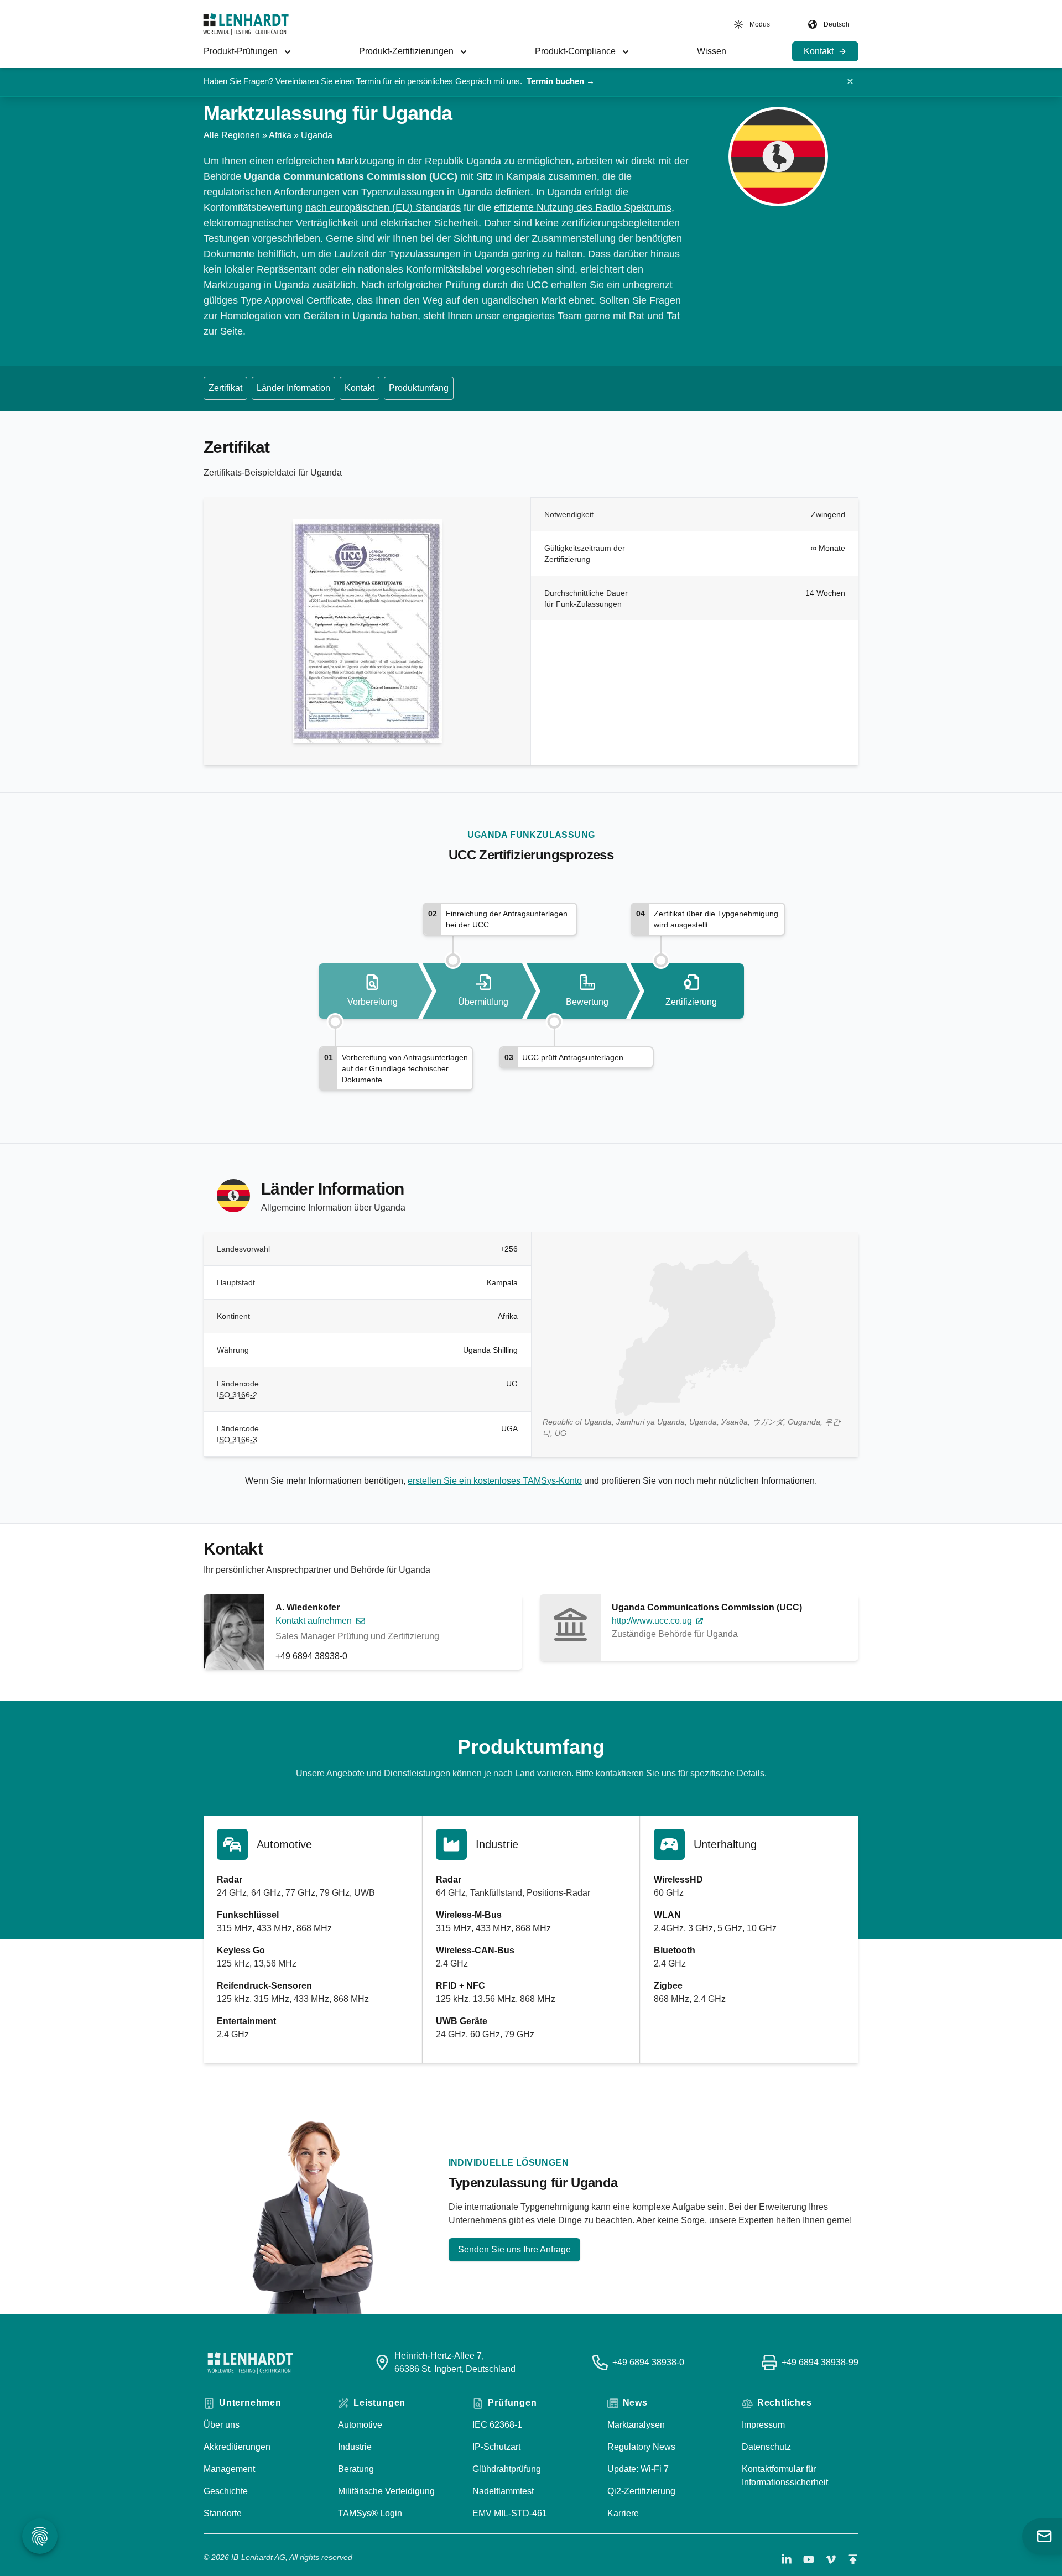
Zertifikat (225, 388)
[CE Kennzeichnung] (462, 207)
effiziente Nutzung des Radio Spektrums (583, 207)
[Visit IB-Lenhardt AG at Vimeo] (831, 2559)
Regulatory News (641, 2447)
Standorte (223, 2513)
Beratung (356, 2469)
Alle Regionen (232, 135)
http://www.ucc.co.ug (652, 1621)
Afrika (280, 135)
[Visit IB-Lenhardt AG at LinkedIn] (787, 2559)
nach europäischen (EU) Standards (383, 207)
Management (229, 2469)
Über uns (222, 2425)
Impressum (763, 2425)
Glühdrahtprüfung (507, 2469)
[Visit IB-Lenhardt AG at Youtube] (809, 2559)
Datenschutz (766, 2447)
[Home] (246, 24)
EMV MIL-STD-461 (510, 2513)
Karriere (623, 2513)
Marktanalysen (636, 2425)
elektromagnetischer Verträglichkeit (281, 223)
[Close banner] (850, 81)
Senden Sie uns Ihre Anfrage (514, 2249)
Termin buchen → (561, 81)
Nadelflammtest (503, 2491)
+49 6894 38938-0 (311, 1656)
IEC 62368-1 (497, 2425)
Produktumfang (419, 388)
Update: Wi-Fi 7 (638, 2469)
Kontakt (360, 388)
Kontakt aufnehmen (314, 1621)
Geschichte (226, 2491)
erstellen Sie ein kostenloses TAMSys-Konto (495, 1481)
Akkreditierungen (237, 2447)
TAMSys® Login (370, 2513)
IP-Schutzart (496, 2447)
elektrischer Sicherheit (430, 223)
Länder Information (293, 388)
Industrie (355, 2447)
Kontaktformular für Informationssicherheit (785, 2476)
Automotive (360, 2425)
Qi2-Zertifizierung (641, 2491)
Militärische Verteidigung (386, 2491)
